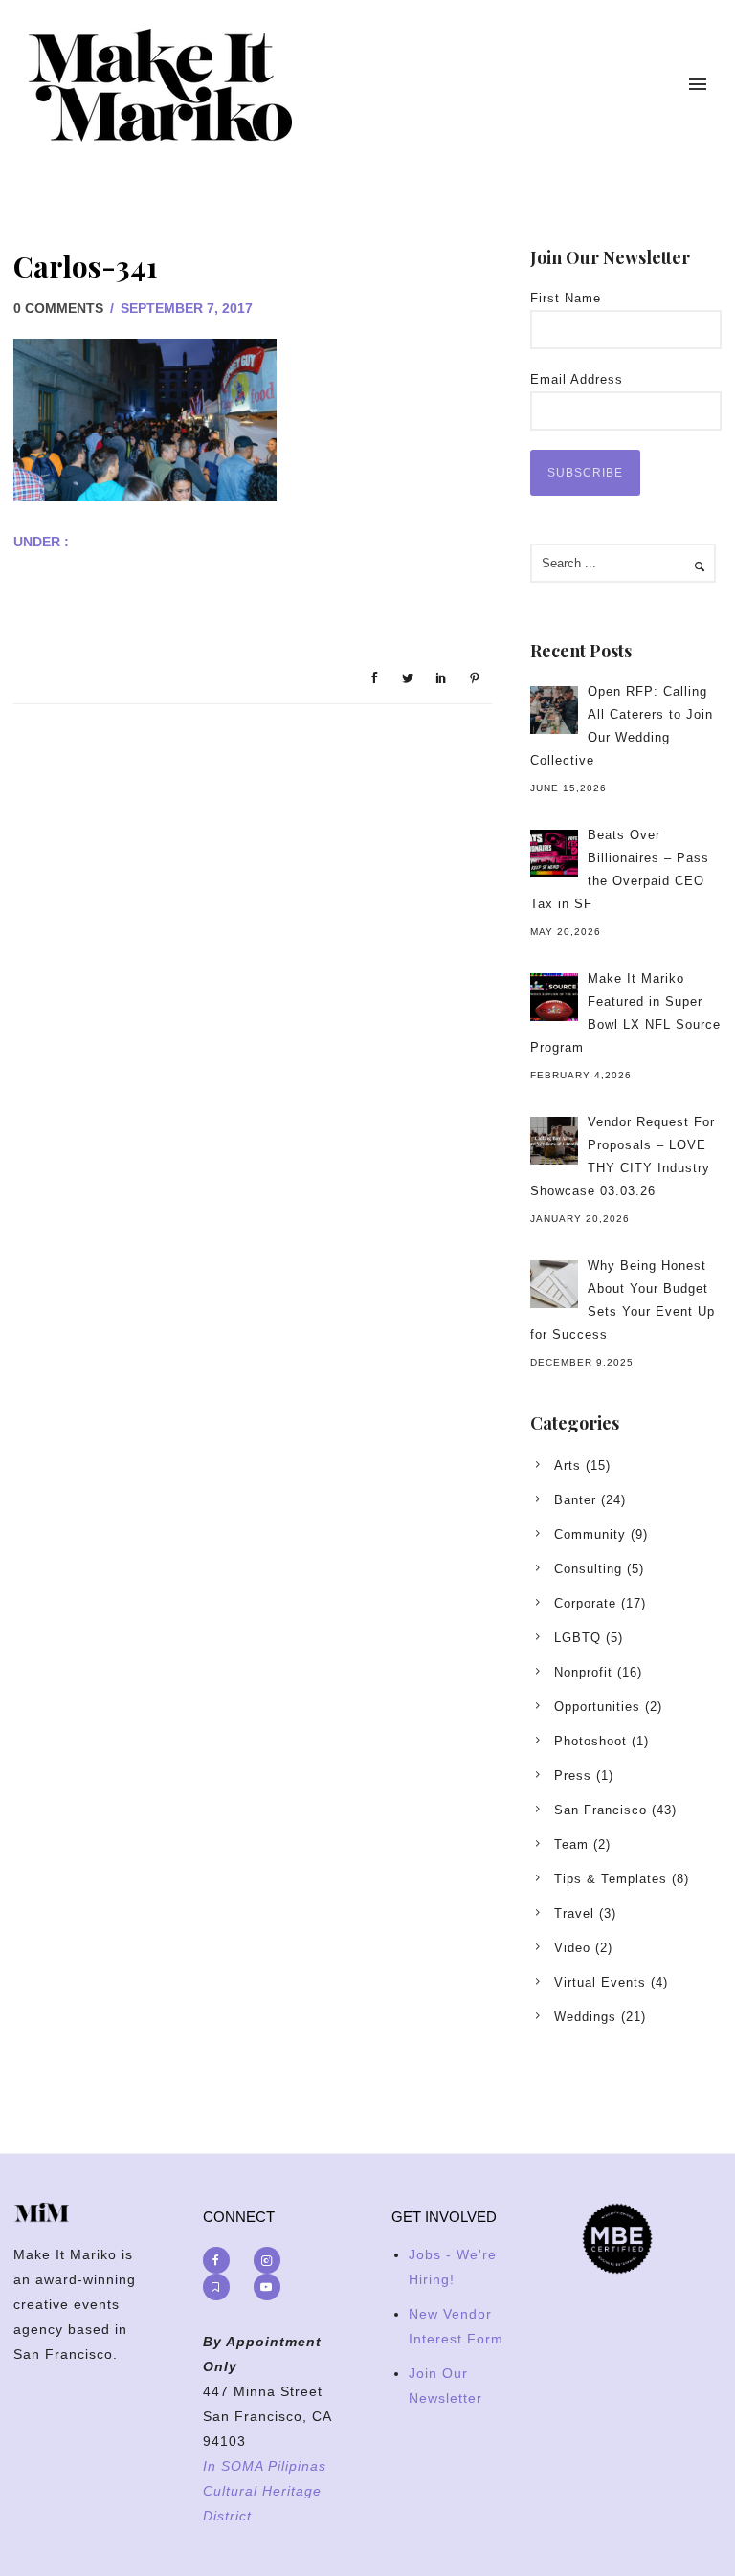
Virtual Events (600, 1982)
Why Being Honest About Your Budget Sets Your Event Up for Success (623, 1300)
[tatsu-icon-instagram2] (272, 2260)
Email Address (577, 379)
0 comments (58, 308)
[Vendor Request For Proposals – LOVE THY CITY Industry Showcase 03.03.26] (554, 1141)
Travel (574, 1913)
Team (571, 1844)
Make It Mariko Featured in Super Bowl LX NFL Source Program (625, 1013)
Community (590, 1534)
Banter (575, 1500)
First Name (566, 298)
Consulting (588, 1569)
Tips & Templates (611, 1879)
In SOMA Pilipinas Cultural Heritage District (265, 2491)
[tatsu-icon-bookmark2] (221, 2287)
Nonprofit (583, 1672)
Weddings (585, 2017)
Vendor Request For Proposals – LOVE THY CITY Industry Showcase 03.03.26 (623, 1156)
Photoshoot (590, 1741)
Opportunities (597, 1707)
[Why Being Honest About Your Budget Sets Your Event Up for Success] (554, 1284)
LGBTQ (578, 1638)
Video (572, 1948)
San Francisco (601, 1810)
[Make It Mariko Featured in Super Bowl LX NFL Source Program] (554, 997)
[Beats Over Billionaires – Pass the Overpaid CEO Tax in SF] (554, 854)
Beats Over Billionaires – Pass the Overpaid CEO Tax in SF (620, 869)
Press (573, 1776)
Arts (568, 1466)
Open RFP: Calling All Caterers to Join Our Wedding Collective (622, 726)
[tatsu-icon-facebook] (221, 2260)
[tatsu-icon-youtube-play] (267, 2287)
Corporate (585, 1603)
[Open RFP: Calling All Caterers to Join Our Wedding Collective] (554, 710)
